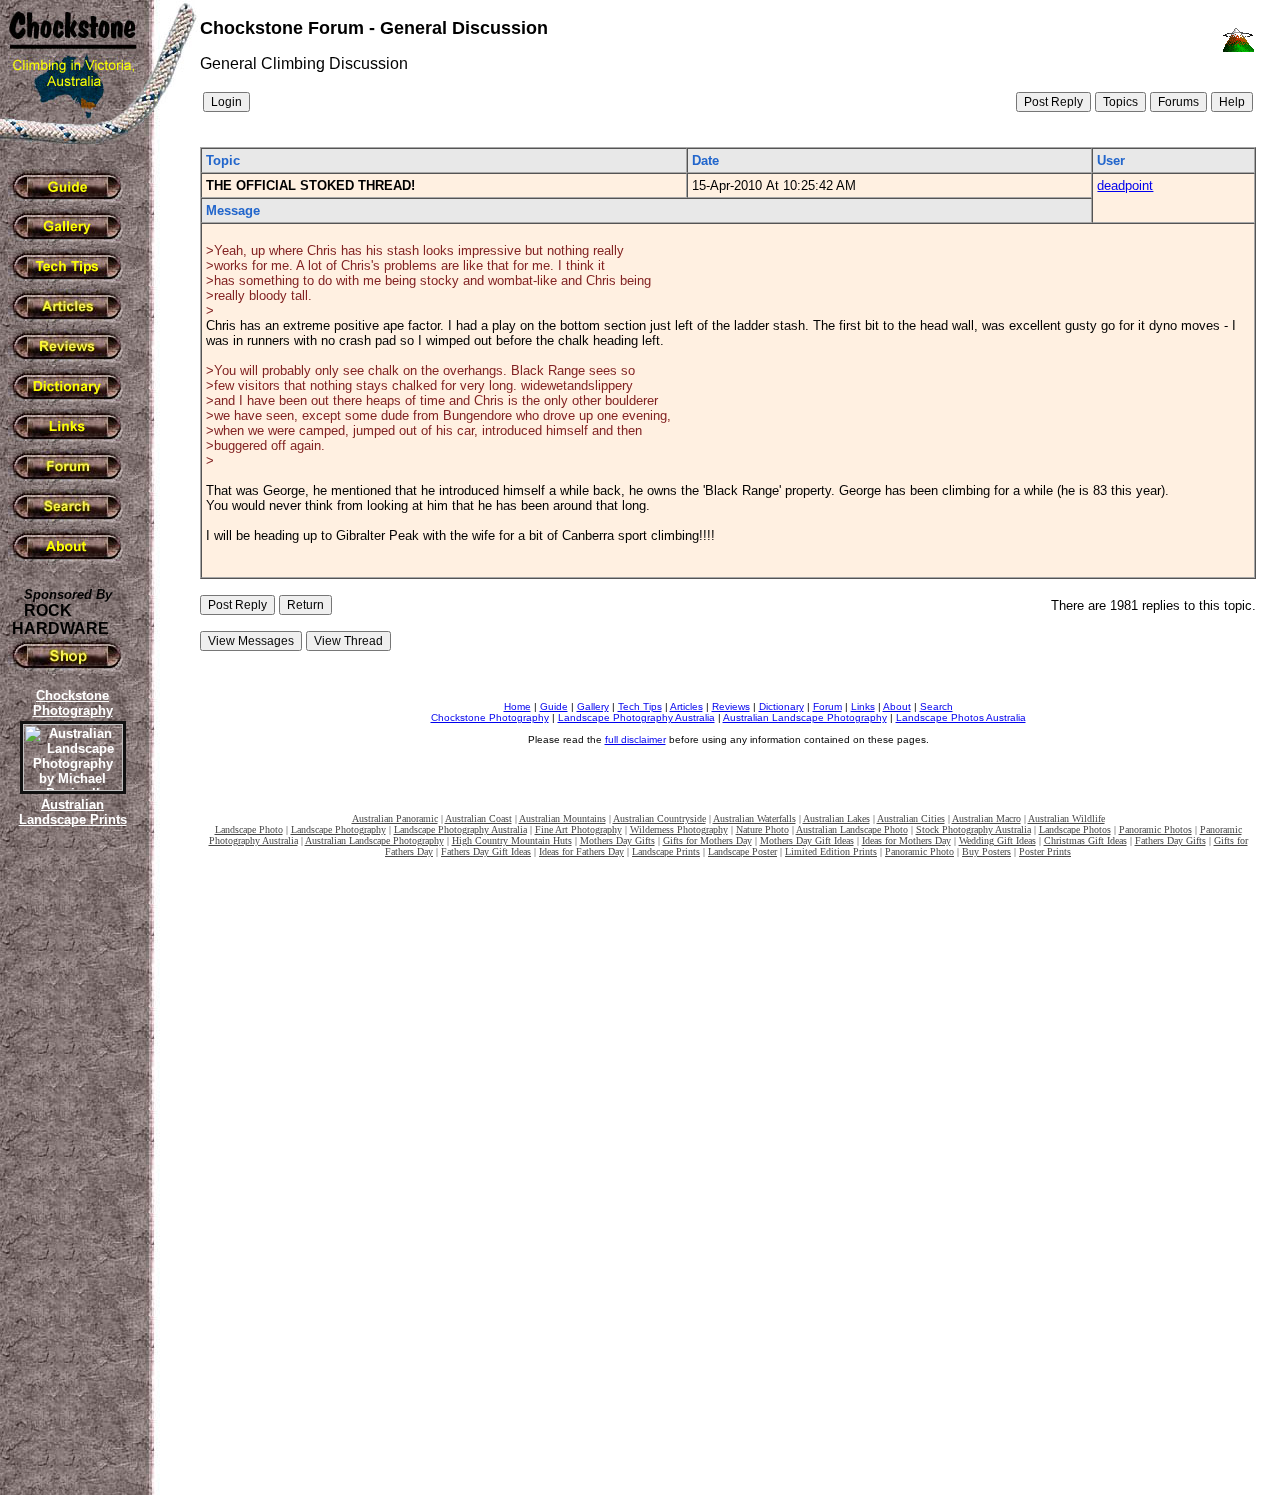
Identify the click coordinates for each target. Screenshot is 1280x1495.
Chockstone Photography (490, 717)
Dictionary (781, 706)
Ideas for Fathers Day (581, 851)
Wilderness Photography (679, 829)
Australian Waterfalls (754, 818)
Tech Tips (640, 706)
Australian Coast (478, 818)
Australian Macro (986, 818)
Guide (554, 706)
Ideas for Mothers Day (906, 840)
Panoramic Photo (919, 851)
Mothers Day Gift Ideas (807, 840)
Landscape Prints (666, 851)
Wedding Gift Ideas (997, 840)
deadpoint (1125, 185)
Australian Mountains (562, 818)
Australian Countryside (659, 818)
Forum (827, 706)
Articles (686, 706)
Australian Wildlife (1066, 818)
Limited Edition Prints (831, 851)
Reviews (731, 706)
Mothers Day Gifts (617, 840)
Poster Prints (1045, 851)
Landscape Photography (338, 829)
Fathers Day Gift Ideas (486, 851)
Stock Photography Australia (973, 829)
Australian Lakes (836, 818)
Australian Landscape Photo (852, 829)
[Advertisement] (70, 1175)
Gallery (593, 706)
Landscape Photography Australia (636, 717)
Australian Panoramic (395, 818)
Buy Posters (986, 851)
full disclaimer (635, 739)
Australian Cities (911, 818)
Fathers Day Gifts (1170, 840)
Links (863, 706)
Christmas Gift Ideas (1085, 840)
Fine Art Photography (578, 829)
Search (936, 706)
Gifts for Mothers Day (707, 840)
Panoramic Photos (1155, 829)
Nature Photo (762, 829)
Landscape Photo (249, 829)
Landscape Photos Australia (961, 717)
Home (517, 706)
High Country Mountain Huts (512, 840)
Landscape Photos (1075, 829)
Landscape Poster (742, 851)
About (897, 706)
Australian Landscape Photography (805, 717)
